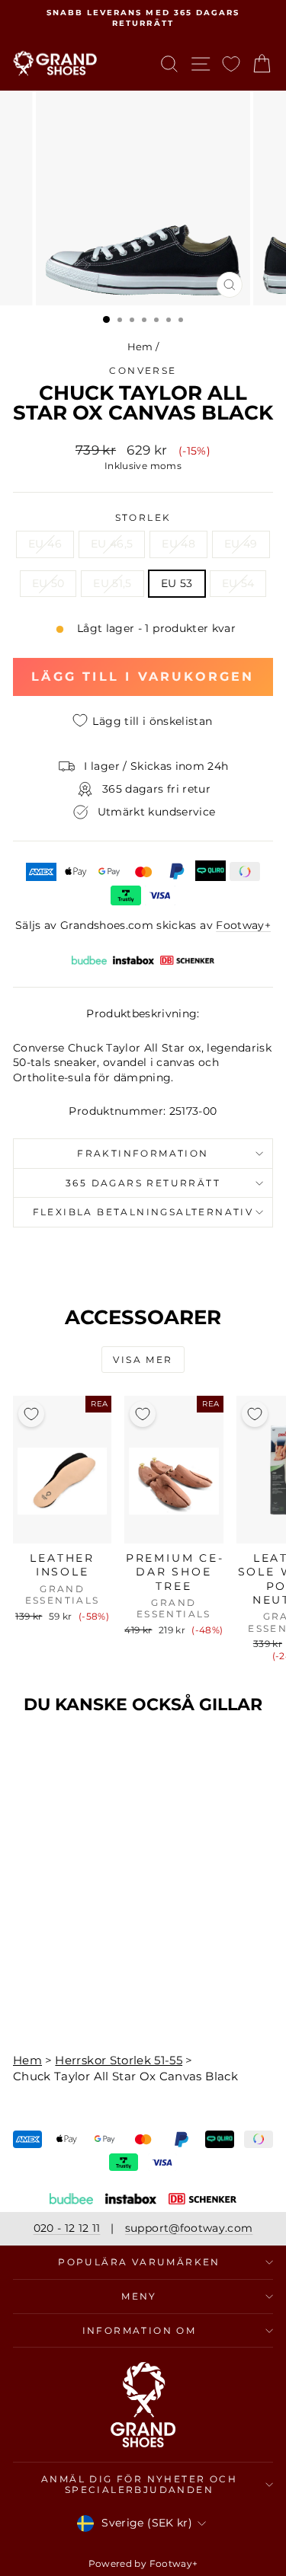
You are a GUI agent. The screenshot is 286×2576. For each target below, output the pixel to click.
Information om (140, 2330)
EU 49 (241, 544)
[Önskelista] (231, 64)
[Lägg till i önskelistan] (31, 1414)
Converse (143, 370)
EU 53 (177, 583)
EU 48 (178, 544)
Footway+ (243, 925)
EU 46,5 (112, 544)
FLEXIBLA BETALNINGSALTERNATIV (143, 1212)
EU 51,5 (112, 583)
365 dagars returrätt (143, 1183)
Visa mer (143, 1360)
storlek (143, 517)
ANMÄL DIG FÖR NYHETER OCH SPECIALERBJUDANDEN (139, 2484)
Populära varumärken (139, 2262)
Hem (140, 346)
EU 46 (45, 544)
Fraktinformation (143, 1153)
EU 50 (48, 583)
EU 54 (238, 583)
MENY (139, 2296)
